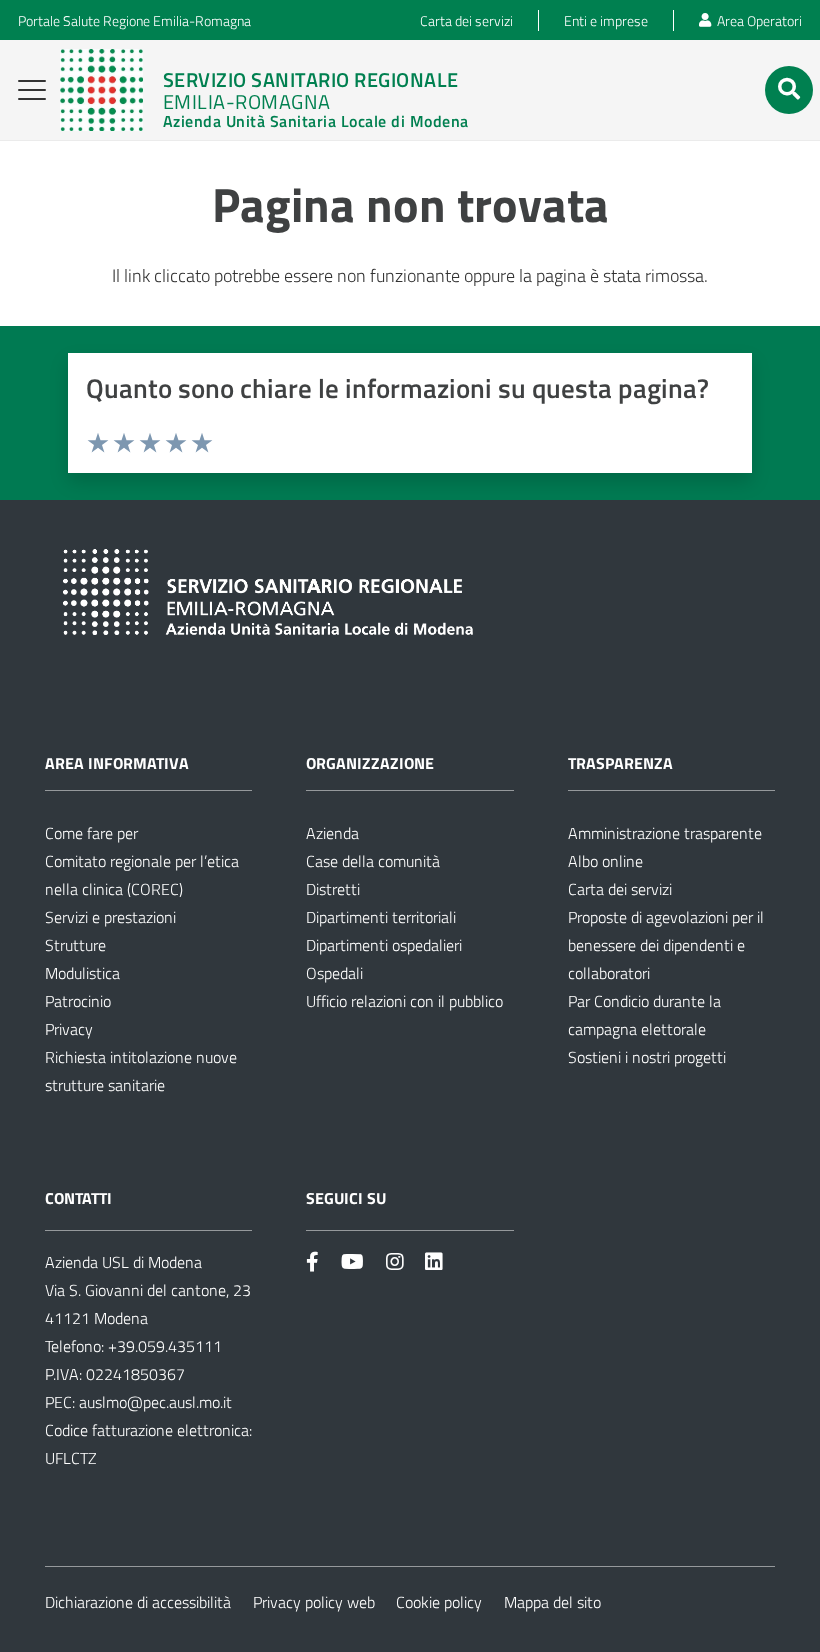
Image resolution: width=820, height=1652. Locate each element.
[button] (32, 90)
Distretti (333, 889)
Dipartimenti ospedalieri (384, 945)
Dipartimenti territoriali (381, 917)
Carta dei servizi (620, 889)
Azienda (332, 833)
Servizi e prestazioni (110, 917)
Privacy (69, 1029)
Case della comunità (373, 861)
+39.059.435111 (163, 1346)
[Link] (264, 90)
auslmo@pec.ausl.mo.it (155, 1402)
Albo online (605, 861)
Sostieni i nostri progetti (647, 1057)
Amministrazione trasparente (665, 833)
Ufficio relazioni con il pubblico (404, 1001)
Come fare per (91, 833)
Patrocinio (78, 1001)
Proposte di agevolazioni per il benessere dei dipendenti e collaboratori (666, 945)
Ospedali (334, 973)
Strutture (75, 945)
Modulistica (82, 973)
